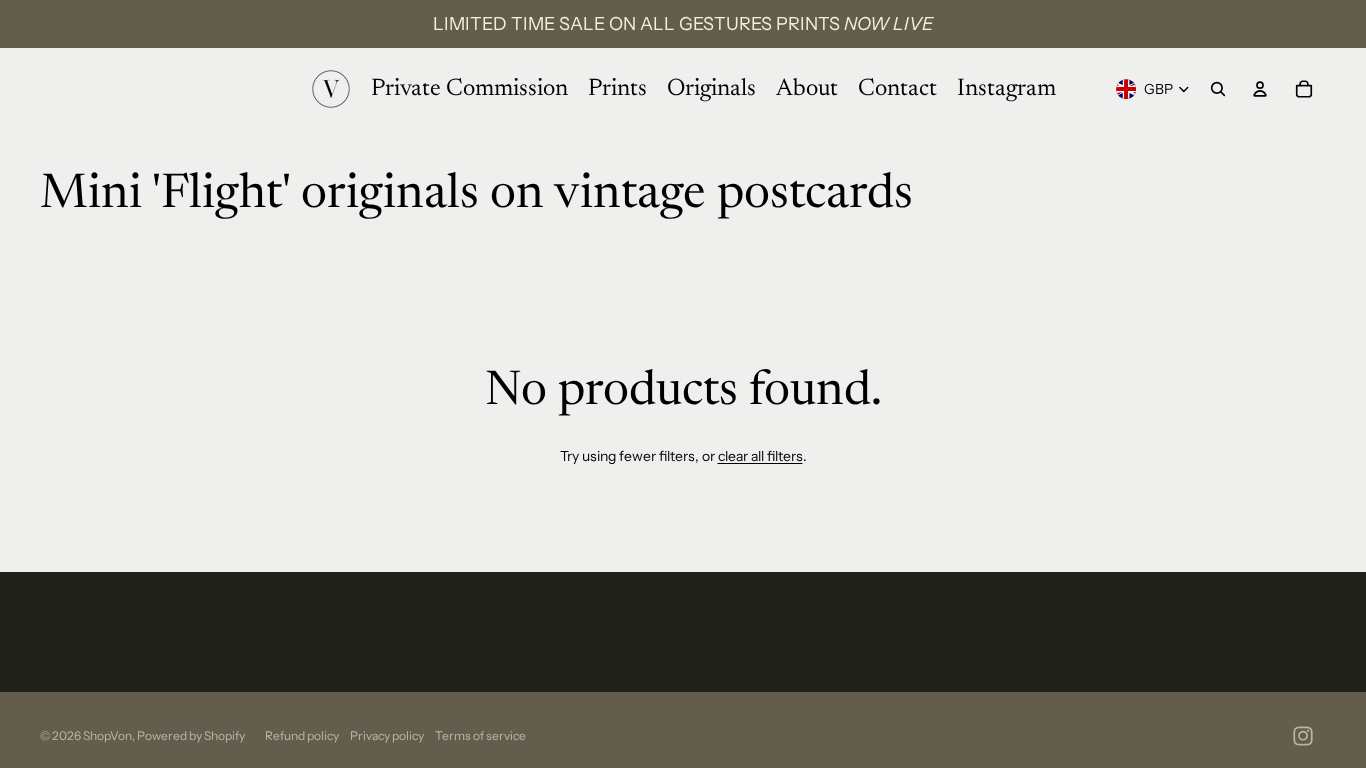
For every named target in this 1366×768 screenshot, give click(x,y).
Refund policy (302, 735)
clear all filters (760, 456)
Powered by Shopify (191, 735)
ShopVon (107, 735)
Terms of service (480, 735)
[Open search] (1218, 89)
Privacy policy (387, 735)
